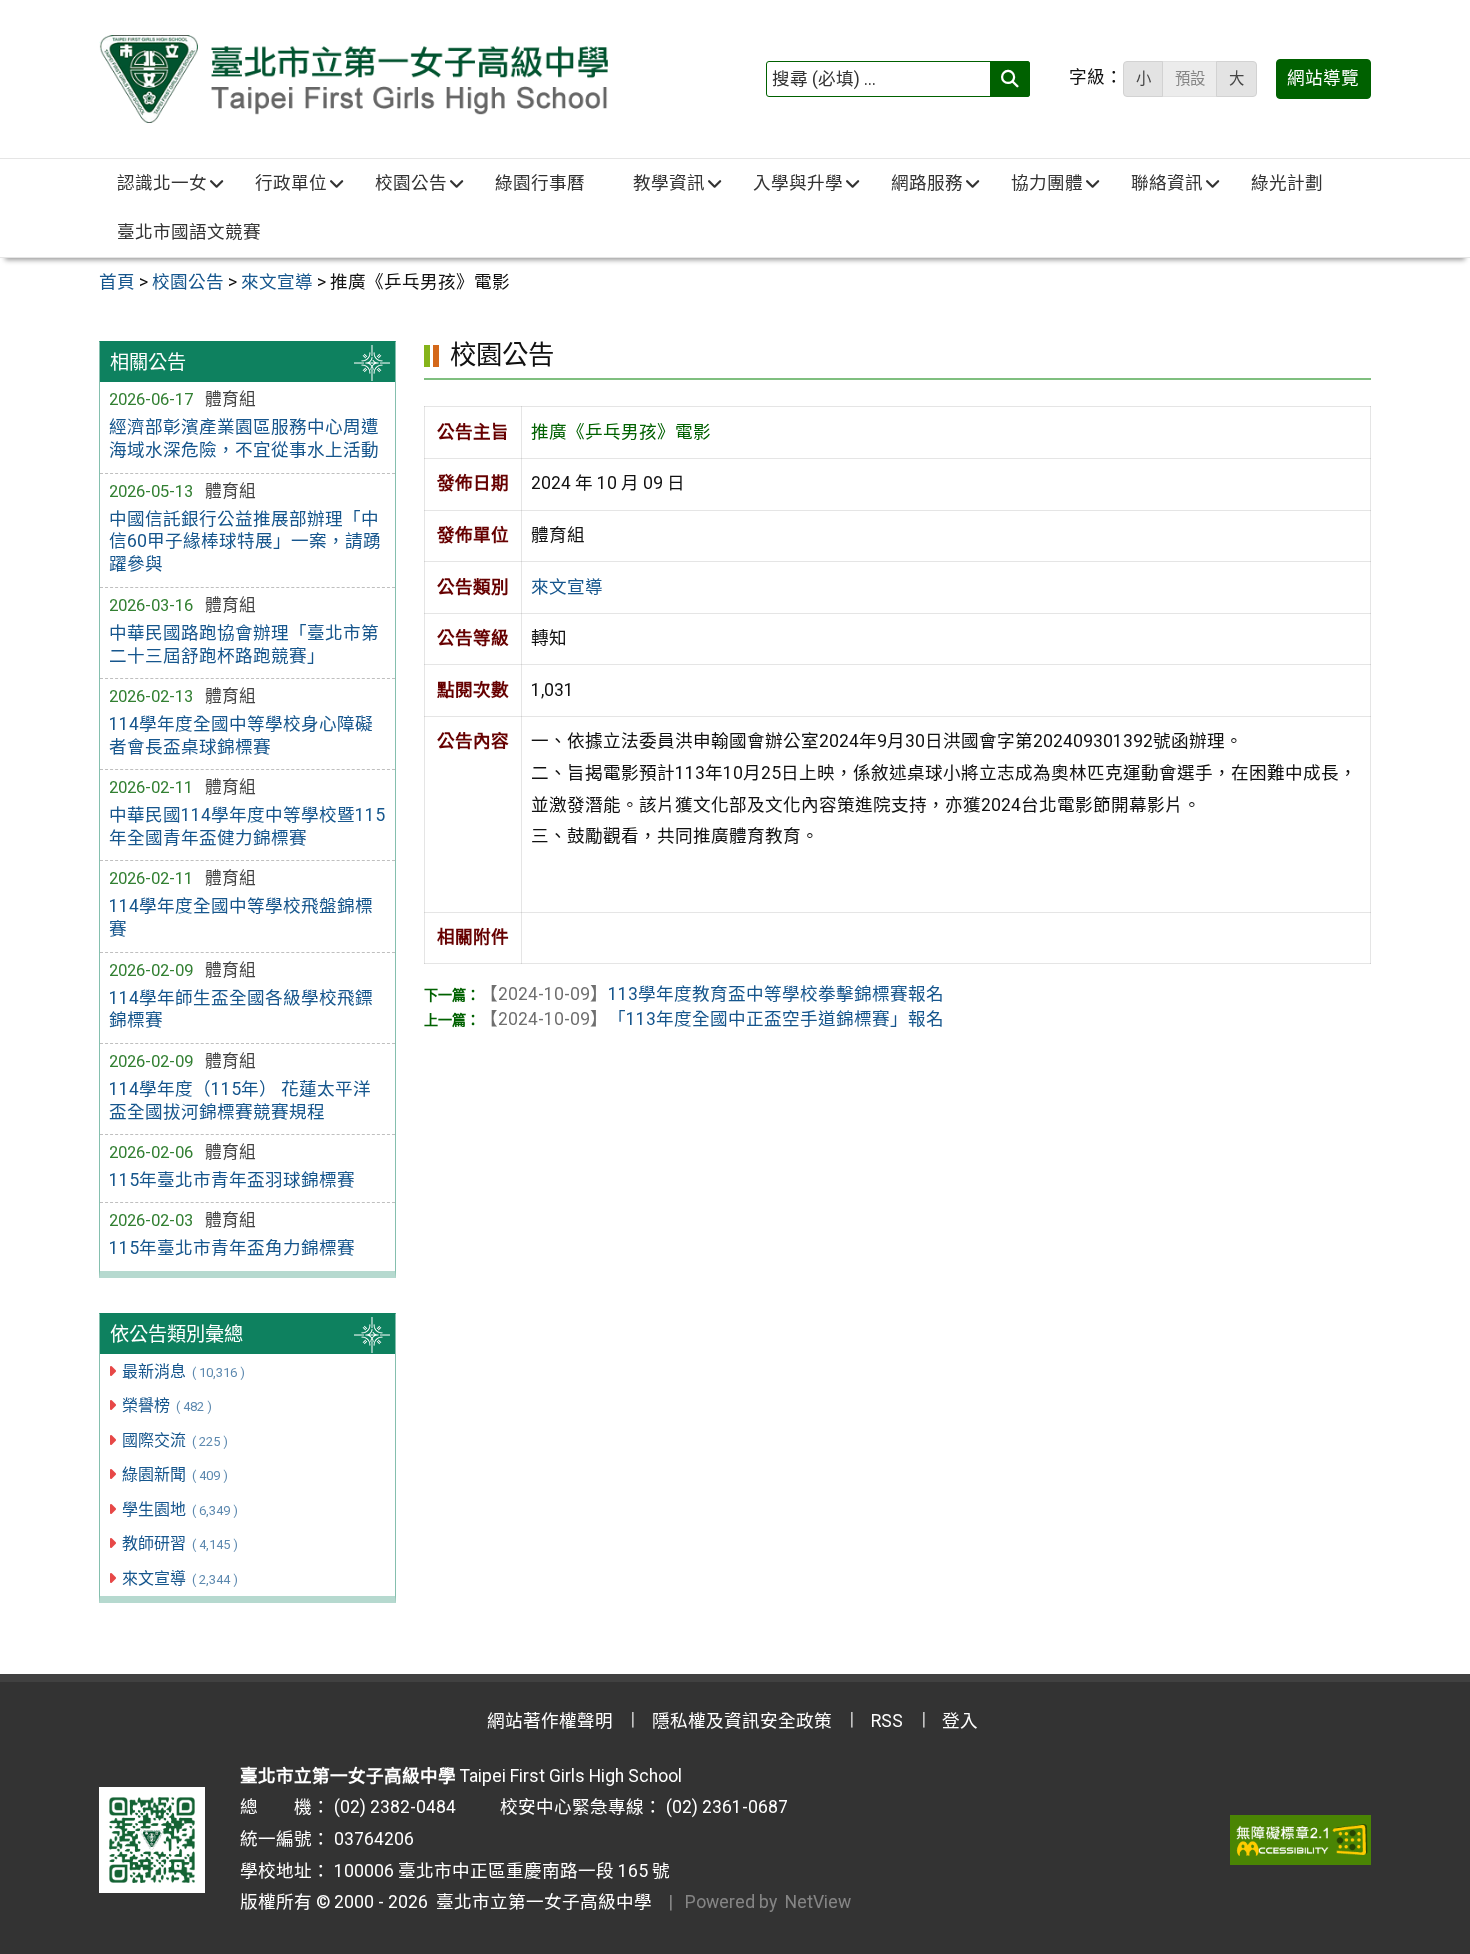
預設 (1190, 79)
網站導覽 (1323, 78)
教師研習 (179, 1543)
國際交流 (174, 1440)
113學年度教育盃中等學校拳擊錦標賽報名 (712, 994)
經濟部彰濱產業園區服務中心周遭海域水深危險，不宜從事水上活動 (244, 438)
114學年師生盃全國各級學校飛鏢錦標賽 (241, 1009)
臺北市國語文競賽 (189, 232)
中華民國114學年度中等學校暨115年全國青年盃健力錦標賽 (247, 826)
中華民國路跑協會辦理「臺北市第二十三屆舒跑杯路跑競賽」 (244, 644)
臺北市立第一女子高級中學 (540, 1902)
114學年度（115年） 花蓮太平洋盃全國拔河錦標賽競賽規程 (240, 1100)
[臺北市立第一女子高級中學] (353, 79)
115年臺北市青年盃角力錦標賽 (232, 1248)
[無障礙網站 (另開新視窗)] (1300, 1840)
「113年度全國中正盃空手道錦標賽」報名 (712, 1019)
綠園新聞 (174, 1474)
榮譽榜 (166, 1405)
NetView (818, 1902)
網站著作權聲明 (550, 1721)
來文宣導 (179, 1578)
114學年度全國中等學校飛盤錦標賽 (241, 917)
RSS (887, 1721)
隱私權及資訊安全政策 (742, 1721)
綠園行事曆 (540, 183)
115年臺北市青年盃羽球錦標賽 (232, 1180)
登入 (960, 1721)
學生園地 (179, 1509)
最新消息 (183, 1371)
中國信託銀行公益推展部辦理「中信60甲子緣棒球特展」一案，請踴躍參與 (245, 542)
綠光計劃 (1287, 183)
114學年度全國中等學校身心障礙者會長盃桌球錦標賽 (241, 735)
